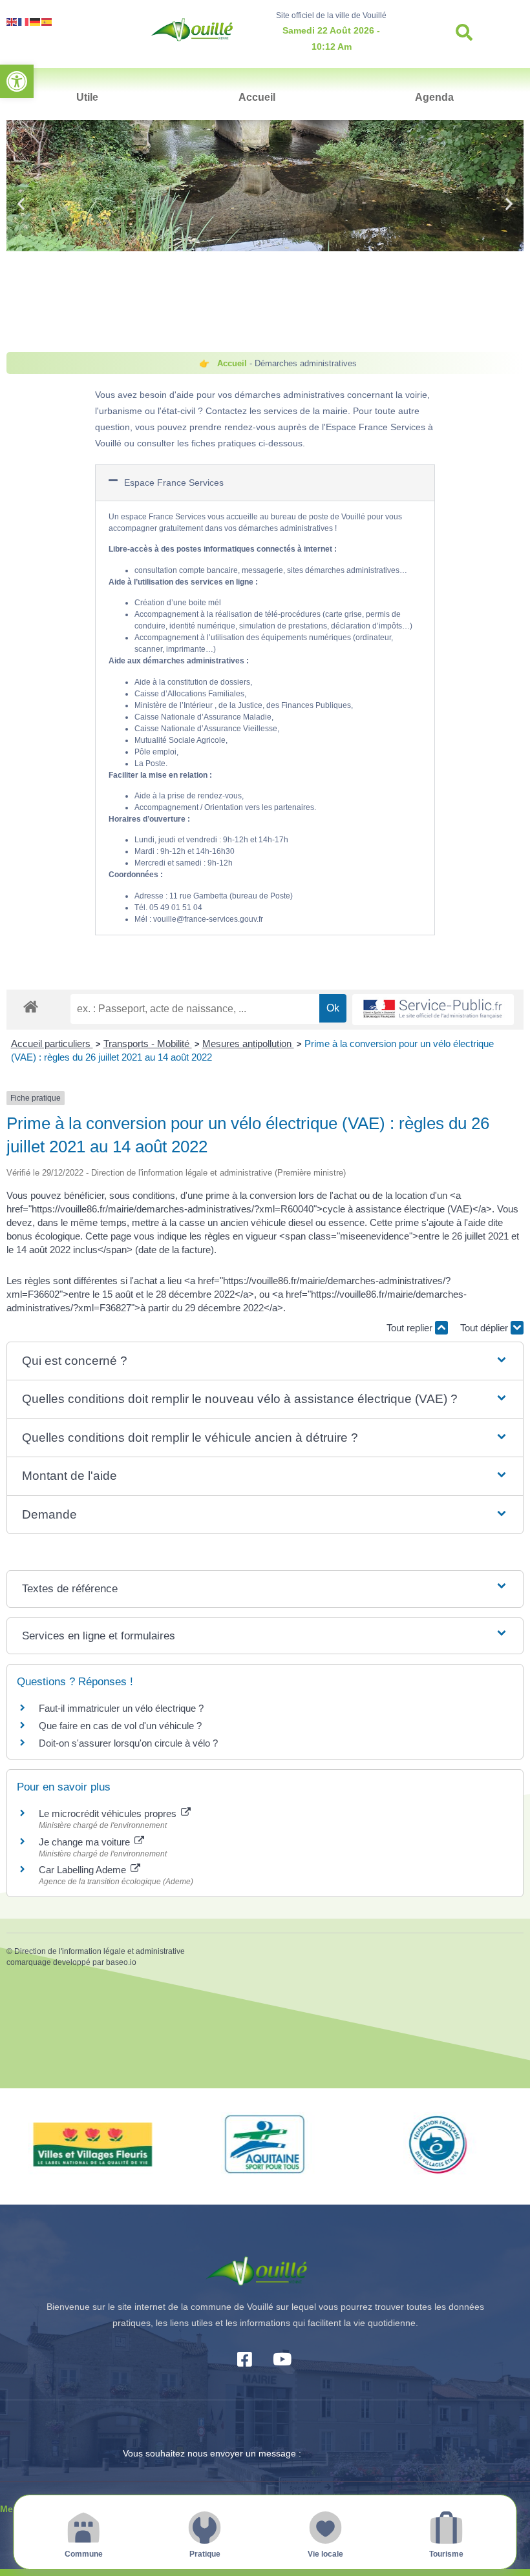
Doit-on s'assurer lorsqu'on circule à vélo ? (128, 1743)
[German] (36, 21)
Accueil (257, 97)
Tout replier (411, 1328)
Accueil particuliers (52, 1044)
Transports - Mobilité (148, 1044)
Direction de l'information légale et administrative (100, 1951)
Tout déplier (485, 1328)
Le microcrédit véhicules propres (109, 1813)
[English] (12, 21)
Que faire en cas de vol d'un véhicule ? (120, 1726)
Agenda (434, 97)
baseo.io (121, 1962)
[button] (17, 81)
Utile (87, 97)
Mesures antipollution (248, 1044)
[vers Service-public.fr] (433, 1010)
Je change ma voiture (86, 1842)
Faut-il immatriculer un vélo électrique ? (121, 1708)
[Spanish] (47, 21)
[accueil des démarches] (31, 1006)
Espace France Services (174, 483)
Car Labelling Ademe (84, 1870)
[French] (24, 21)
